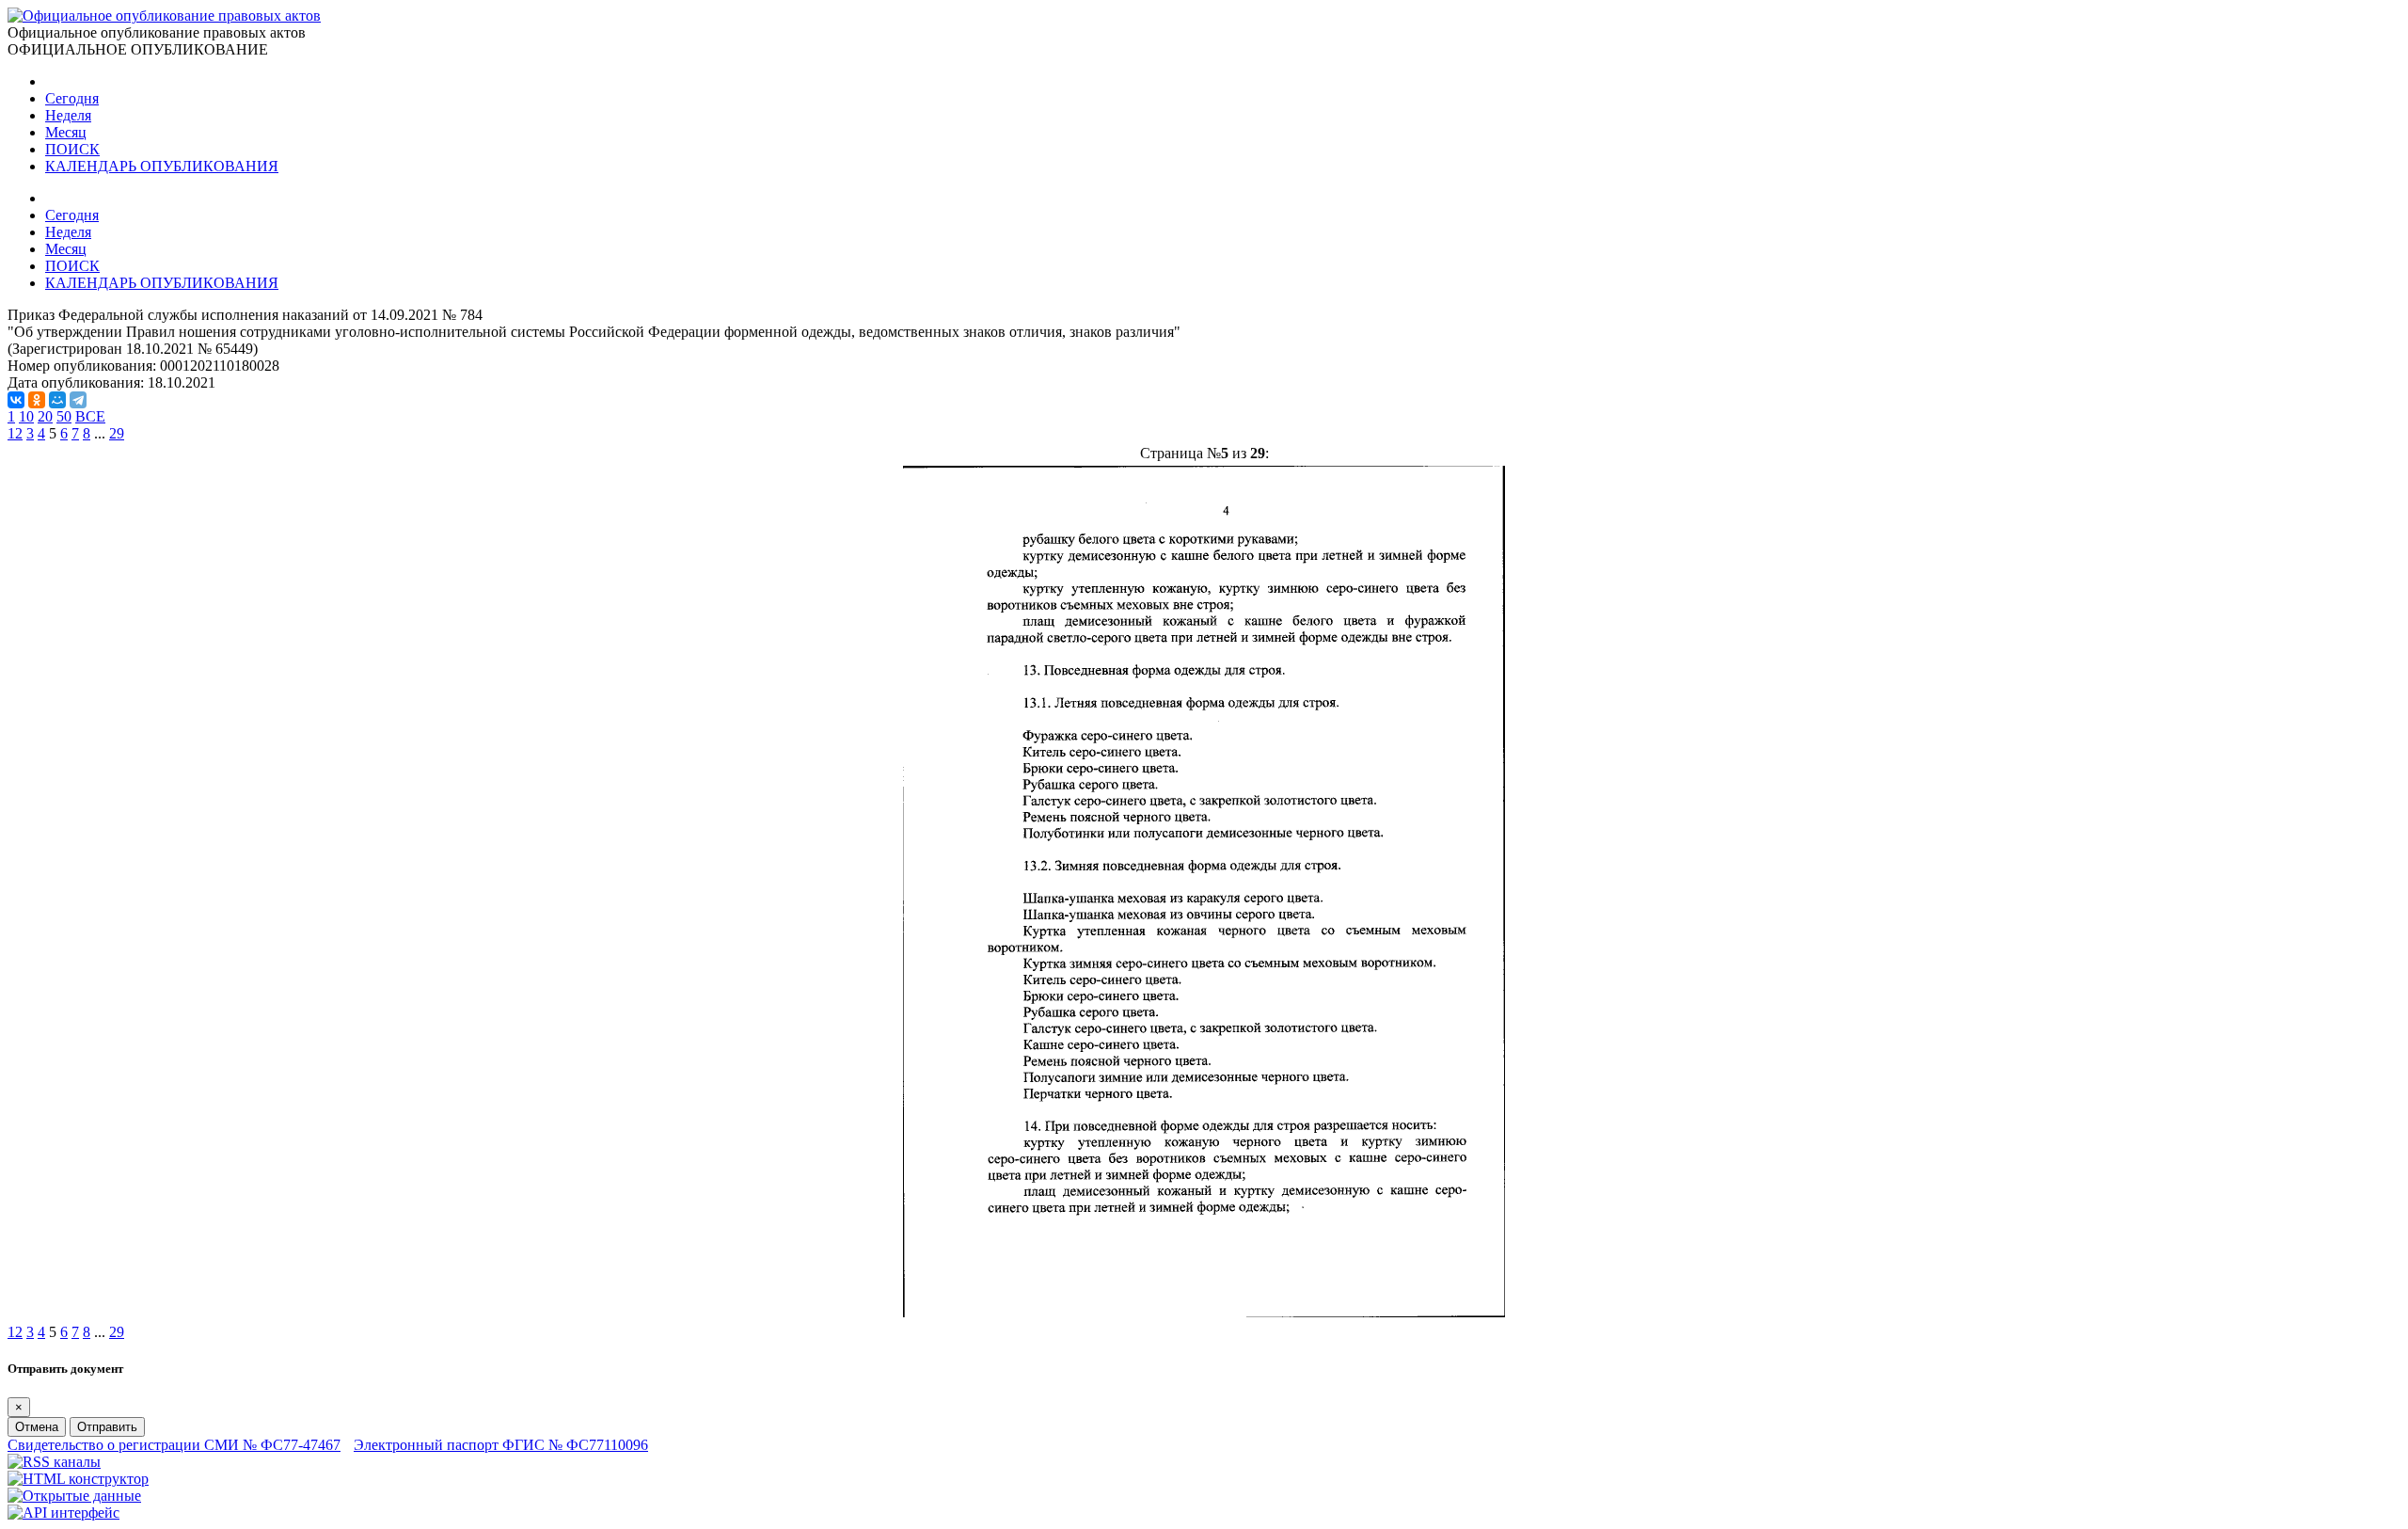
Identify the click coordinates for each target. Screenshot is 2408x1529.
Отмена (37, 1427)
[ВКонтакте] (16, 400)
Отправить (107, 1427)
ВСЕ (90, 416)
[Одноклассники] (37, 400)
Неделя (68, 115)
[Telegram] (78, 400)
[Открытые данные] (74, 1496)
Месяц (66, 132)
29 (117, 433)
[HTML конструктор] (78, 1479)
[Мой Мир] (57, 400)
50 (64, 416)
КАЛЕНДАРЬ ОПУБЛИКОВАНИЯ (162, 166)
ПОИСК (72, 149)
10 (26, 416)
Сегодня (72, 98)
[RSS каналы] (54, 1462)
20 (45, 416)
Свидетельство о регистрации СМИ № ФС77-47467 (174, 1445)
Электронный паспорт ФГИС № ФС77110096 (501, 1445)
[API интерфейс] (63, 1513)
